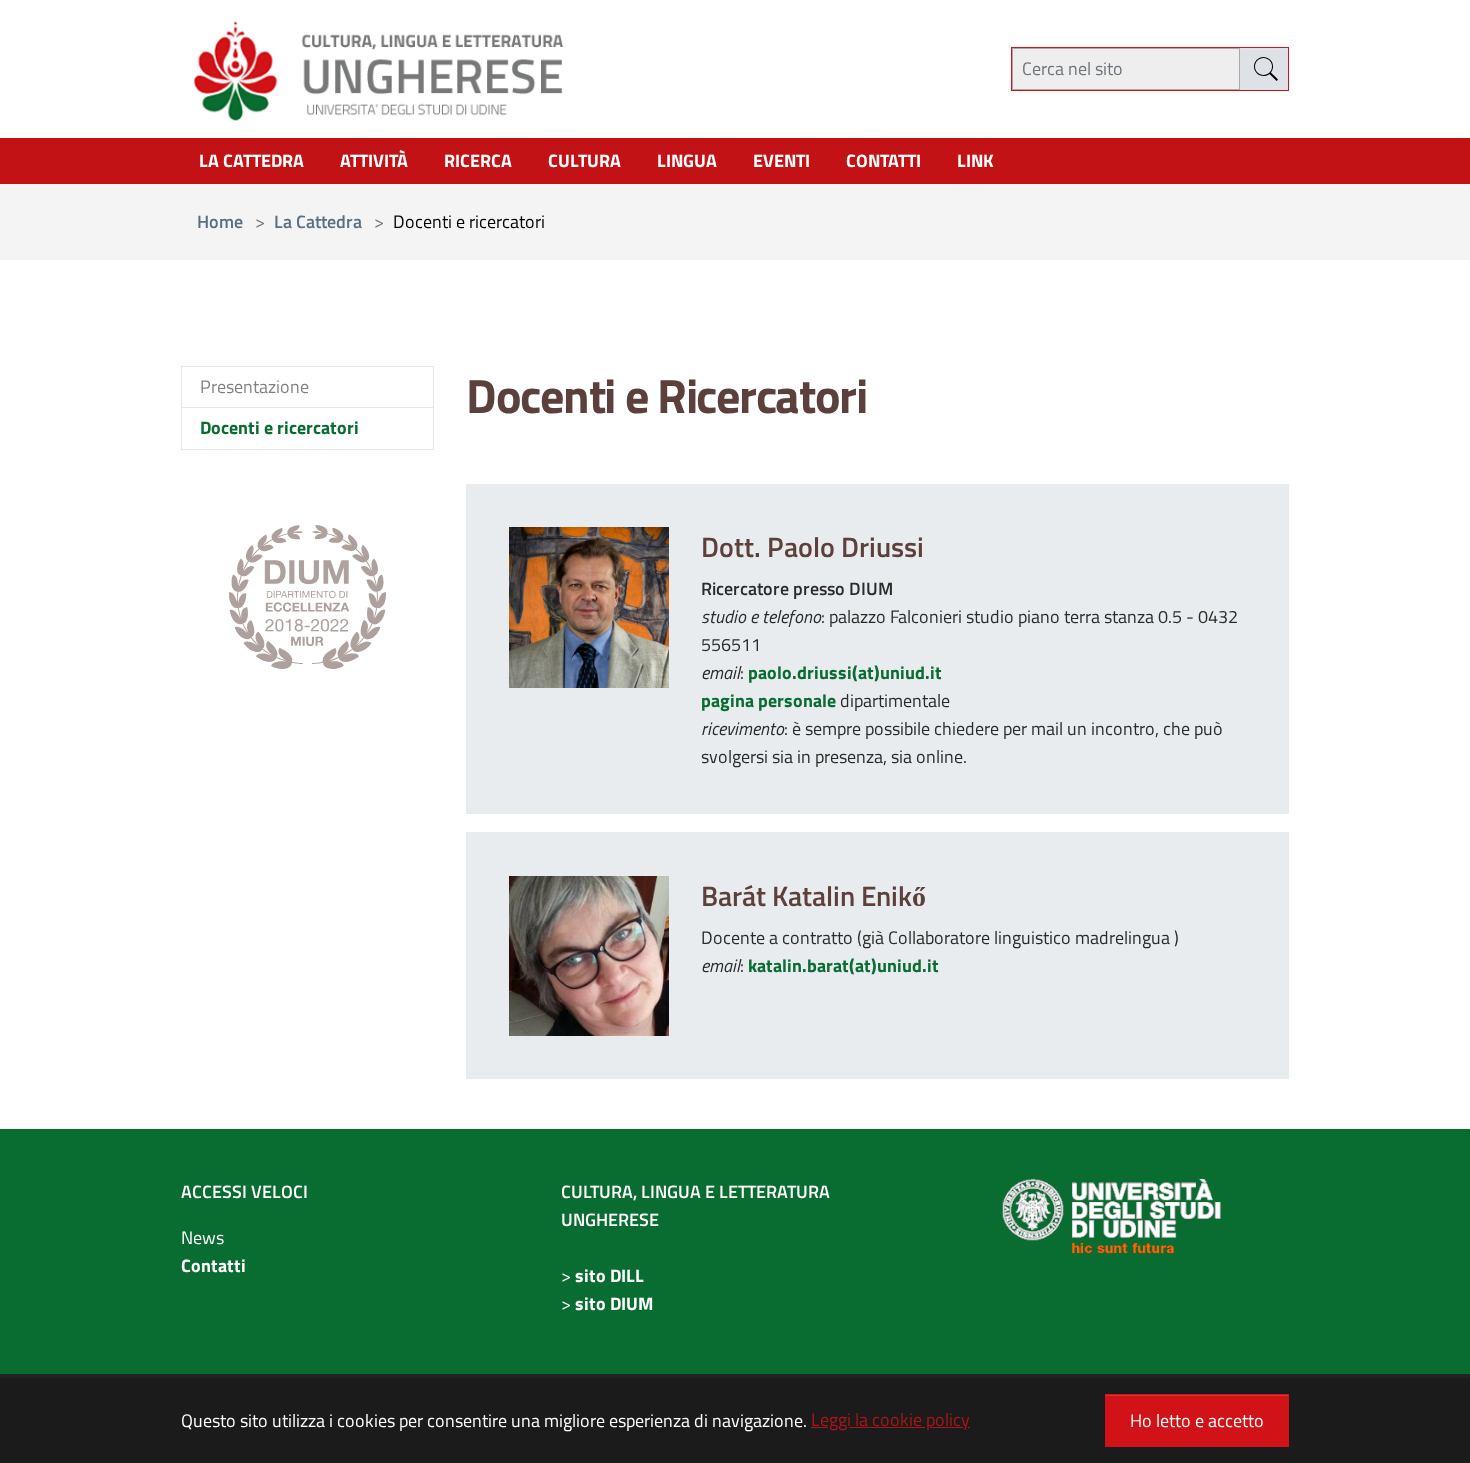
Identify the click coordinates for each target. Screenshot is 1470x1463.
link (975, 160)
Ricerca (478, 160)
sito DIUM (614, 1303)
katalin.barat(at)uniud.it (843, 965)
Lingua (687, 160)
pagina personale (768, 700)
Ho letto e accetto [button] (1197, 1420)
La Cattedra (251, 160)
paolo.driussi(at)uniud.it (845, 672)
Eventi (781, 160)
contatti (883, 160)
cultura (584, 160)
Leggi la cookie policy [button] (890, 1419)
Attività (374, 160)
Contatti (213, 1265)
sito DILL (609, 1275)
